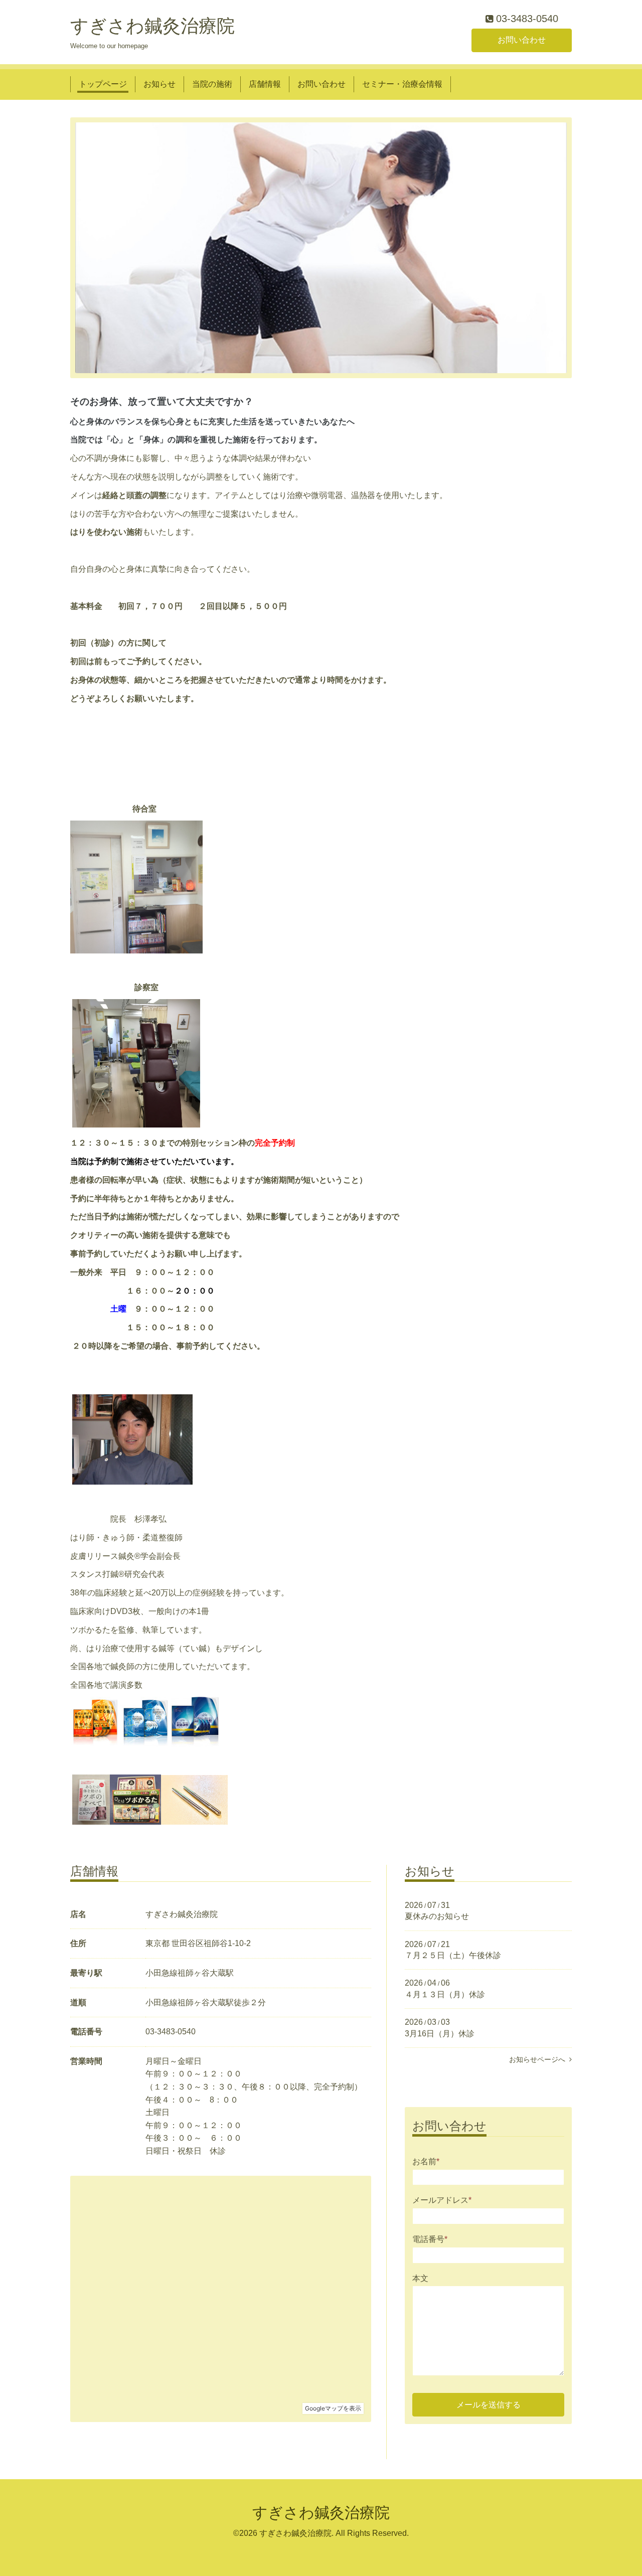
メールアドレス (442, 2200)
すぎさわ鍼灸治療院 (152, 26)
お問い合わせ (522, 40)
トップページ (103, 84)
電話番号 (430, 2239)
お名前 (426, 2161)
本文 (420, 2278)
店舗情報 (265, 84)
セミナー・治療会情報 (402, 84)
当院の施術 (212, 84)
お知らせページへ (539, 2059)
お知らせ (159, 84)
